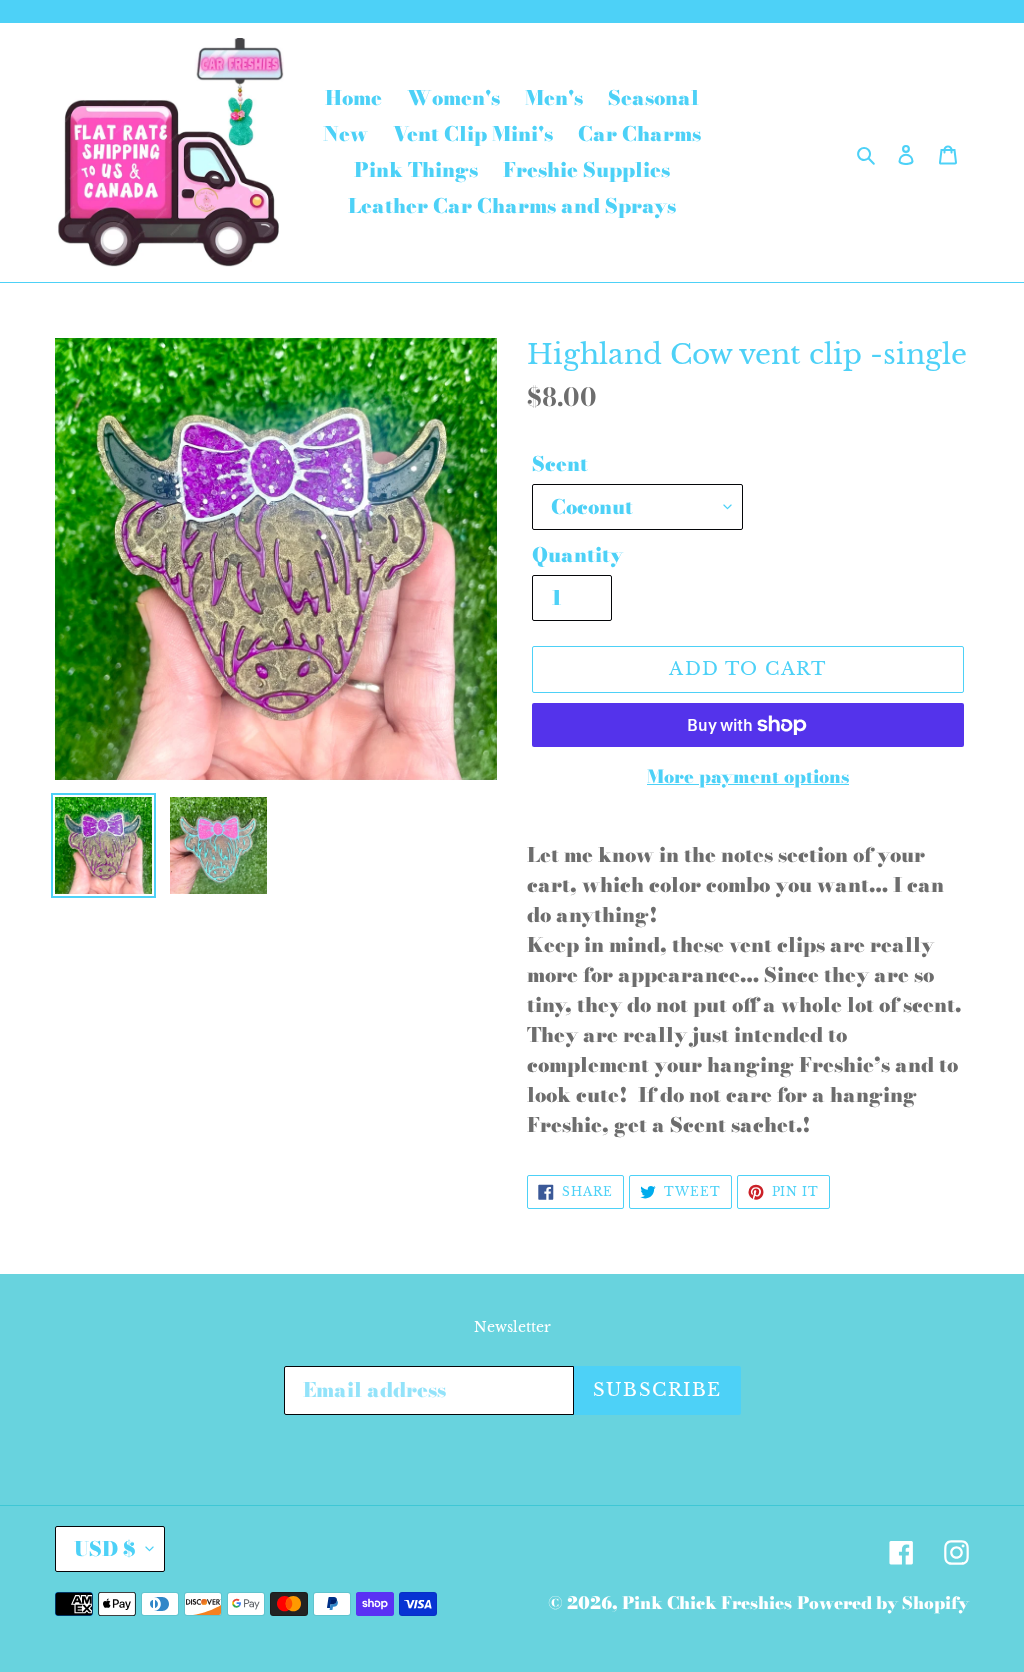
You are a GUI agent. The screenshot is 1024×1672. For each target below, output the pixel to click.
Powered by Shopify (883, 1603)
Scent (560, 464)
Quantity (577, 555)
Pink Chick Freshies (707, 1603)
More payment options (748, 776)
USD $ (105, 1548)
